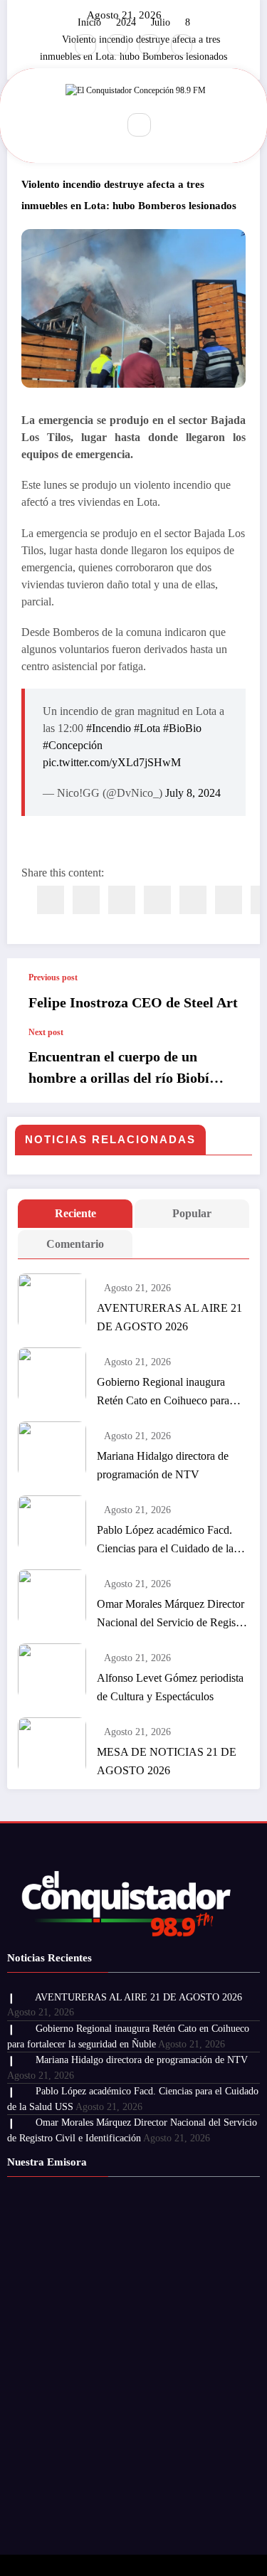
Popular (192, 1213)
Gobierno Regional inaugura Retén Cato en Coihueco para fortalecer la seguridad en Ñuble (168, 1393)
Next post (46, 1032)
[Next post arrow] (234, 1065)
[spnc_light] (170, 125)
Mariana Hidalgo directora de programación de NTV (163, 1465)
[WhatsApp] (229, 900)
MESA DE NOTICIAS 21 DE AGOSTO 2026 (167, 1761)
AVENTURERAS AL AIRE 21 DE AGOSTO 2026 (169, 1317)
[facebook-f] (85, 45)
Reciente (75, 1213)
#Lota (147, 728)
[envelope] (157, 900)
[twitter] (86, 900)
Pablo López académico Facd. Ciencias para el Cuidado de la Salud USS (165, 1541)
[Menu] (98, 125)
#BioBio (182, 728)
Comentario (75, 1244)
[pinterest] (193, 900)
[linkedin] (122, 900)
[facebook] (51, 900)
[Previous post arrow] (234, 993)
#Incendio (109, 728)
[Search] (139, 124)
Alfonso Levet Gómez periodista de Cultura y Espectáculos (170, 1687)
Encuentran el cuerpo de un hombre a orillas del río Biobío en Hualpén (122, 1069)
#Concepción (73, 745)
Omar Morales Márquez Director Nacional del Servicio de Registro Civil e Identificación (172, 1615)
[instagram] (150, 45)
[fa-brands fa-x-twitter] (117, 45)
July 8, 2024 (193, 793)
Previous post (53, 977)
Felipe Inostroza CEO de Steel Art (133, 1002)
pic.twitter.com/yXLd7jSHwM (112, 762)
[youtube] (182, 45)
